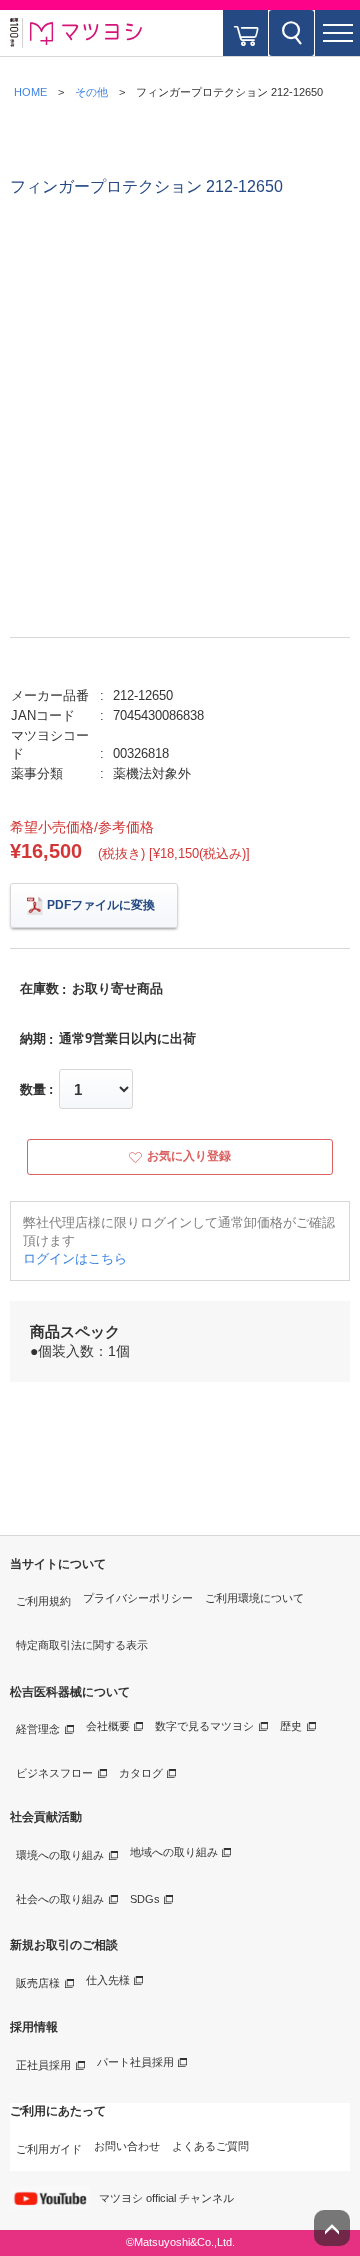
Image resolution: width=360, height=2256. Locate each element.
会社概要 (108, 1726)
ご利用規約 (43, 1601)
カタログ (141, 1773)
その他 (91, 92)
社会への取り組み (60, 1899)
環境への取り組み (60, 1855)
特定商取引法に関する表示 (82, 1645)
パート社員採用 (135, 2062)
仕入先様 (108, 1980)
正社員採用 (43, 2065)
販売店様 (38, 1983)
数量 (33, 1089)
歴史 (291, 1726)
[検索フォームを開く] (291, 33)
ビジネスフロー (54, 1773)
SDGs (145, 1899)
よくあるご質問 (210, 2146)
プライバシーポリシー (138, 1598)
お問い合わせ (127, 2146)
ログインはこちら (75, 1258)
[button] (337, 33)
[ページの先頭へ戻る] (332, 2228)
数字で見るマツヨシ (204, 1726)
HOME (30, 92)
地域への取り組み (174, 1852)
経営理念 (38, 1729)
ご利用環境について (254, 1598)
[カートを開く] (245, 33)
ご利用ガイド (49, 2149)
